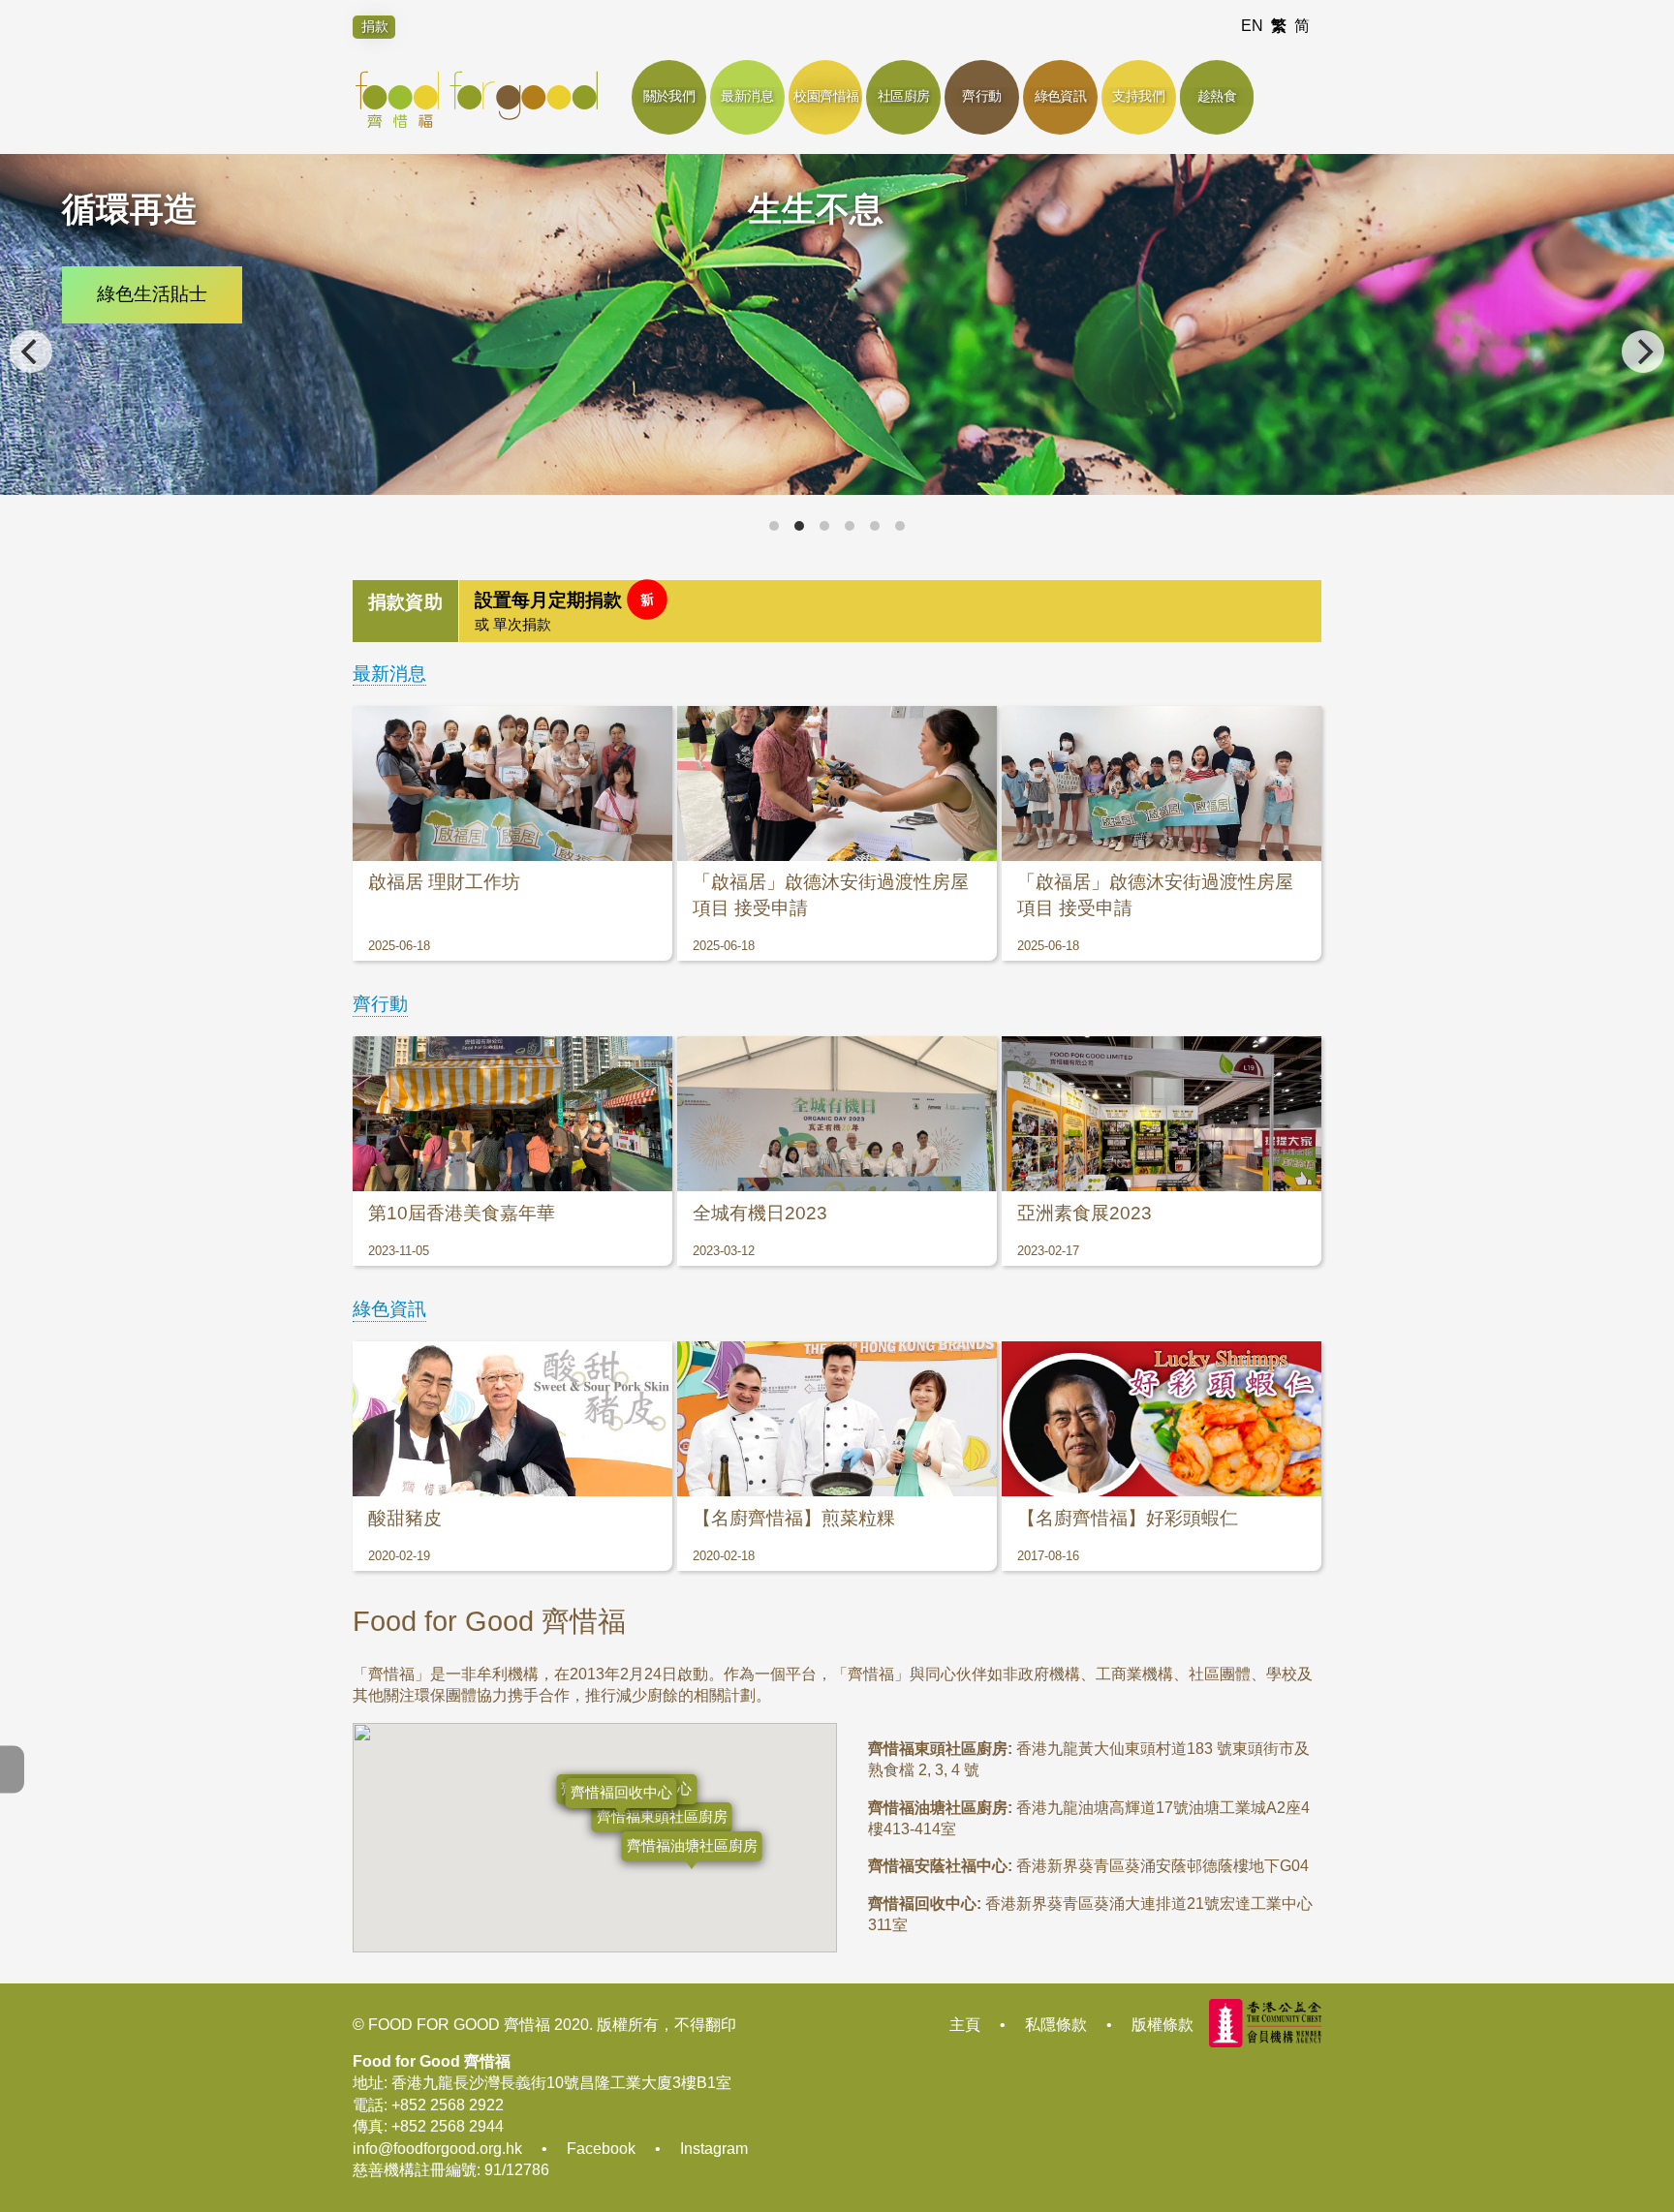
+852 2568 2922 (448, 2105)
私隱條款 (1056, 2025)
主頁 (965, 2025)
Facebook (601, 2149)
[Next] (1643, 352)
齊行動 (380, 1004)
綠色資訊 (389, 1309)
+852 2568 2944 (448, 2126)
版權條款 (1162, 2025)
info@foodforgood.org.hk (437, 2149)
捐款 (375, 26)
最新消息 (389, 674)
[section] (837, 611)
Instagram (714, 2149)
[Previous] (31, 352)
